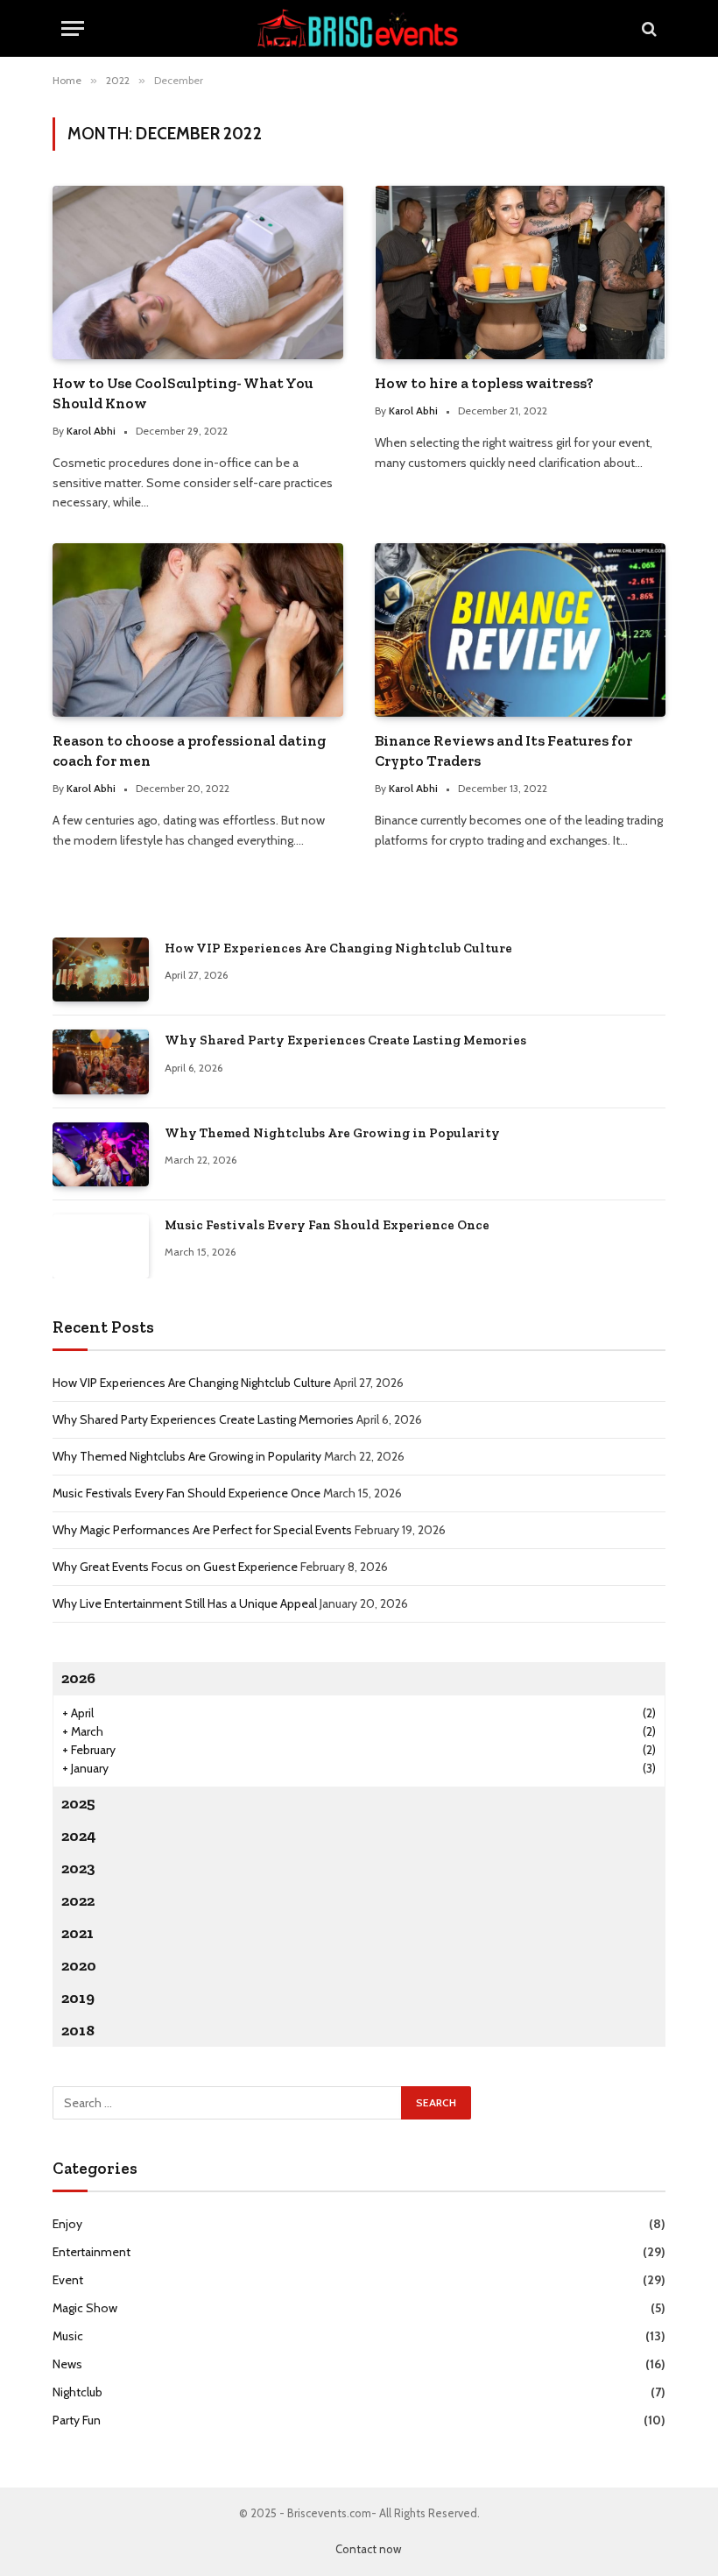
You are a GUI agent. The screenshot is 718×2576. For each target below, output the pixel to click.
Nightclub (77, 2392)
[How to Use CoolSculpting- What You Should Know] (198, 272)
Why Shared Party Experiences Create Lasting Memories (345, 1040)
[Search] (648, 28)
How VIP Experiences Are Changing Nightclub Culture (338, 948)
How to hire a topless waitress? (484, 383)
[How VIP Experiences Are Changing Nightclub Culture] (101, 970)
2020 (79, 1965)
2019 (78, 1998)
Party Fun (77, 2420)
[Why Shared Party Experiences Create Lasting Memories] (101, 1062)
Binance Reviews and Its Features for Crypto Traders (503, 750)
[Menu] (73, 28)
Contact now (368, 2549)
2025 (78, 1803)
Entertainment (92, 2252)
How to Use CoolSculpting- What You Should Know (183, 393)
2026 (78, 1678)
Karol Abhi (91, 431)
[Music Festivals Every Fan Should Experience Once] (101, 1246)
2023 (78, 1868)
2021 (77, 1933)
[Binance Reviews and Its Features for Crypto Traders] (520, 630)
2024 (79, 1836)
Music (68, 2336)
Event (68, 2280)
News (67, 2364)
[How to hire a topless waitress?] (520, 272)
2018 (78, 2030)
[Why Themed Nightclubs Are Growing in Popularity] (101, 1154)
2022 (78, 1900)
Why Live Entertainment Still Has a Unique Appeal (185, 1603)
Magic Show (85, 2308)
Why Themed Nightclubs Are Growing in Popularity (332, 1133)
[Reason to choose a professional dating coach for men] (198, 630)
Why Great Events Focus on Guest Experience (175, 1567)
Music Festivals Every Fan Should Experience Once (327, 1225)
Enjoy (67, 2224)
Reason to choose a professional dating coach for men (189, 750)
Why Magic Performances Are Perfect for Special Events (202, 1530)
